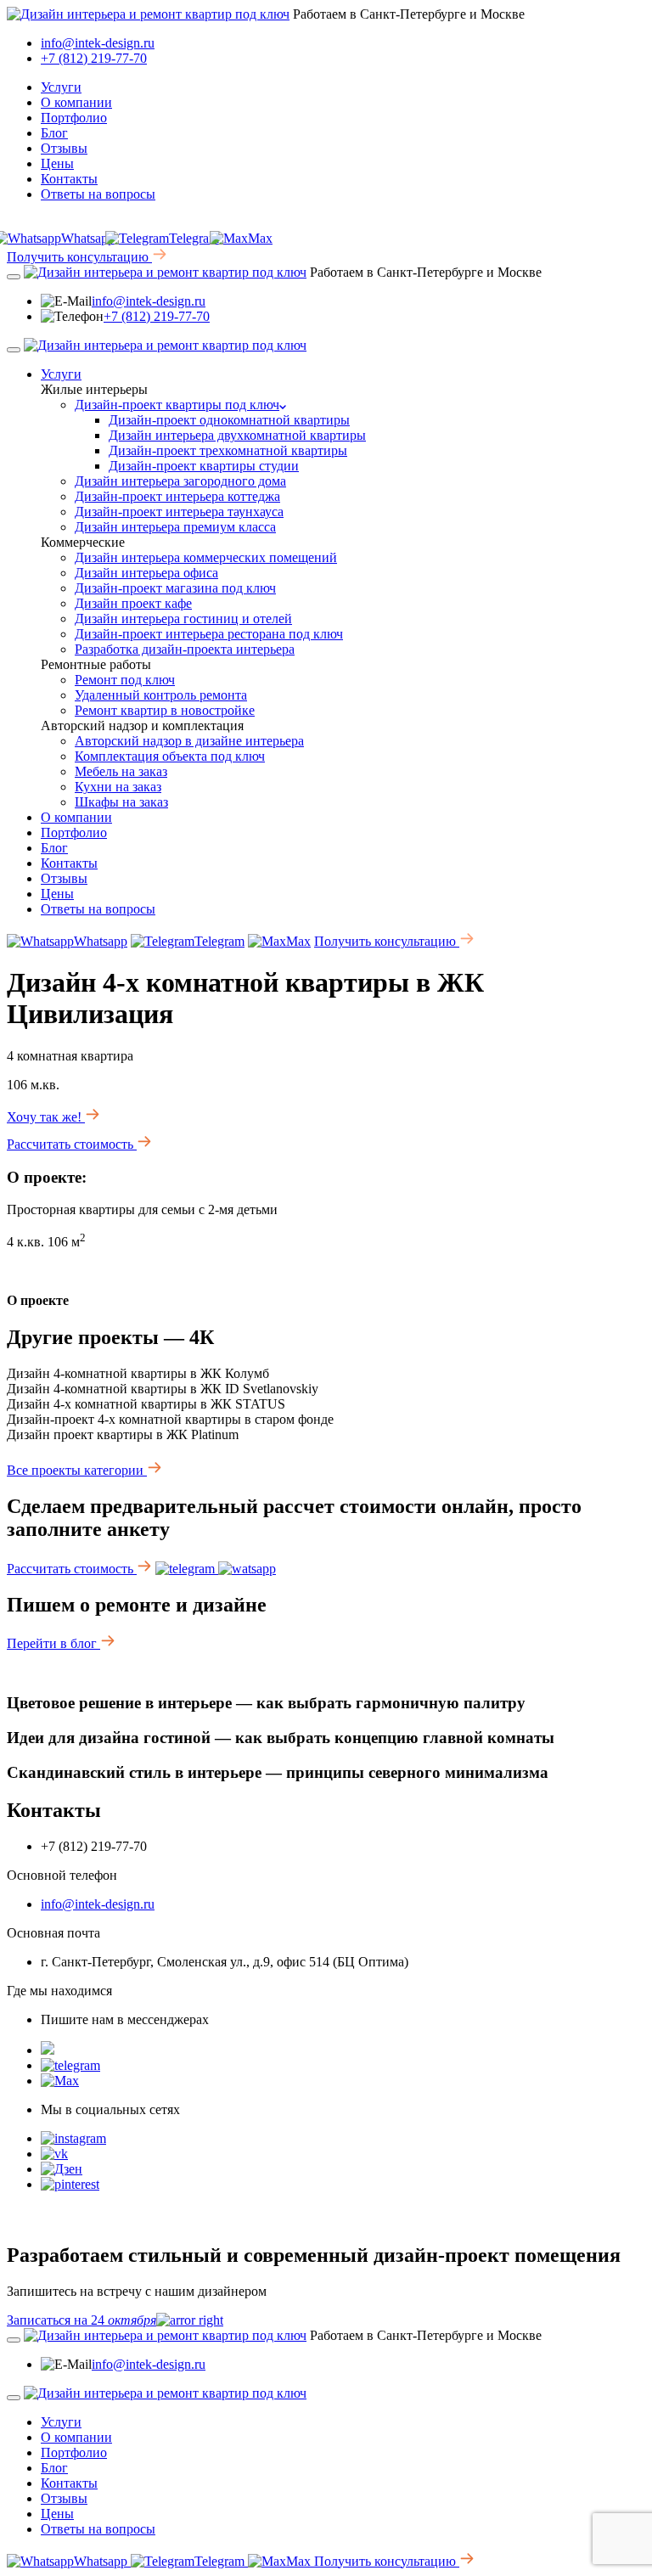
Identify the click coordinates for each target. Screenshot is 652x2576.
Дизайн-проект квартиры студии (204, 466)
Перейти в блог (53, 1643)
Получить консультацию (79, 257)
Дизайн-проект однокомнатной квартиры (229, 420)
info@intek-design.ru (98, 43)
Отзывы (64, 148)
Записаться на (81, 2320)
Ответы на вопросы (98, 194)
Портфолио (74, 118)
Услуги (61, 87)
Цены (57, 163)
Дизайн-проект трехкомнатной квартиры (228, 450)
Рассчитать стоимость (72, 1144)
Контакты (69, 179)
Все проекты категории (77, 1470)
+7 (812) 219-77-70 (94, 58)
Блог (54, 133)
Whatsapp (101, 941)
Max (260, 238)
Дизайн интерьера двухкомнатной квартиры (237, 435)
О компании (76, 102)
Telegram (194, 238)
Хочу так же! (46, 1117)
